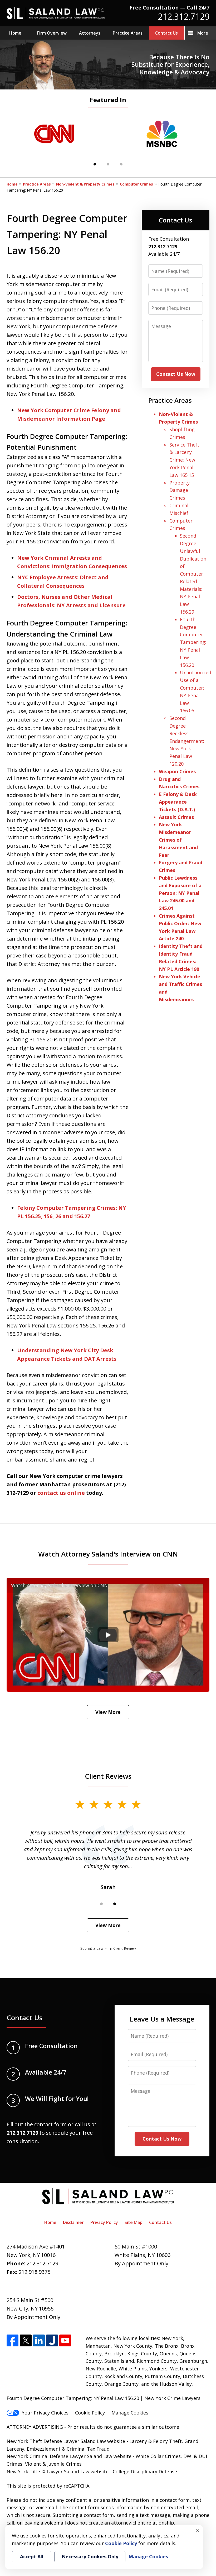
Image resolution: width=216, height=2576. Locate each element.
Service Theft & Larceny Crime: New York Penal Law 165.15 (184, 460)
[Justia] (52, 2340)
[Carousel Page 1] (101, 1904)
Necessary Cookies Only (90, 2556)
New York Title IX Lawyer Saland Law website (58, 2471)
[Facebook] (13, 2340)
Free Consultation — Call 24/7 (170, 8)
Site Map (134, 2222)
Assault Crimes (176, 817)
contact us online (61, 1493)
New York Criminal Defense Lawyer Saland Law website (69, 2456)
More (203, 33)
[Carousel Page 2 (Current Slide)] (115, 1904)
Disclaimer (73, 2222)
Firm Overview (52, 33)
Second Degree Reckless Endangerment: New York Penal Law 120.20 (187, 741)
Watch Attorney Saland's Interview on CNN (108, 1554)
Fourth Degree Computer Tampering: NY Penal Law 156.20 (193, 642)
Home (15, 33)
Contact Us (166, 33)
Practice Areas (128, 33)
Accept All (32, 2556)
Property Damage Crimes (180, 490)
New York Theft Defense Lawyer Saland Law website (66, 2441)
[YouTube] (65, 2340)
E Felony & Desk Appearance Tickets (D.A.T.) (178, 802)
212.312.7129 (184, 16)
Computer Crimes (136, 184)
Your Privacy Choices (45, 2413)
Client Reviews (108, 1776)
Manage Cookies (130, 2413)
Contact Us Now (176, 374)
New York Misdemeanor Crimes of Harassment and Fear (178, 840)
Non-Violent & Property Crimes (85, 184)
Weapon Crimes (177, 771)
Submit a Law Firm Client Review (108, 1948)
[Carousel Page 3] (121, 164)
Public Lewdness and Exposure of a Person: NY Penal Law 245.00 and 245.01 (180, 893)
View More (108, 1712)
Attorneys (90, 33)
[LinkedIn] (39, 2340)
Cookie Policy (90, 2413)
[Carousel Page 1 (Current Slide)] (95, 164)
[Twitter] (26, 2340)
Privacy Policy (104, 2222)
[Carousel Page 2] (108, 164)
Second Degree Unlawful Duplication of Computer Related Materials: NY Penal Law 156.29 (193, 574)
